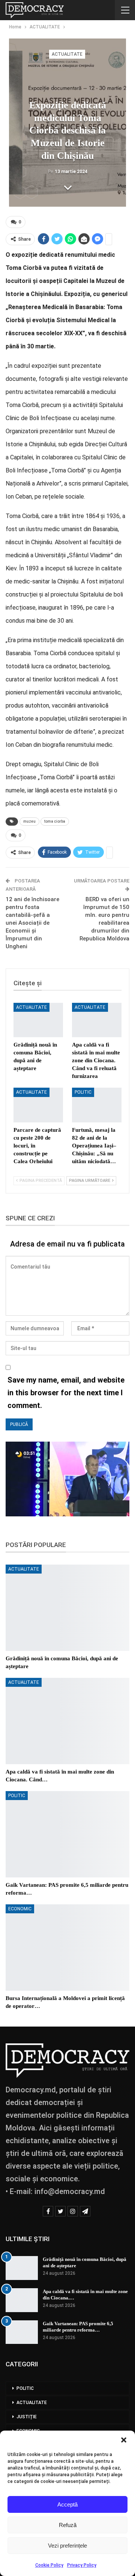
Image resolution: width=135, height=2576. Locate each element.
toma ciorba (55, 821)
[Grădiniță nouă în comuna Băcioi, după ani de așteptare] (38, 1020)
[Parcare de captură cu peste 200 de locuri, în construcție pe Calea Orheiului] (38, 1105)
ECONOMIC (20, 1909)
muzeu (29, 821)
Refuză (68, 2525)
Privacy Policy (82, 2565)
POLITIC (83, 1092)
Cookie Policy (49, 2565)
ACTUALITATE (67, 54)
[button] (124, 2440)
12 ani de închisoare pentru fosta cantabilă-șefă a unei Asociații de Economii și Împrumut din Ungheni (32, 923)
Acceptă (67, 2504)
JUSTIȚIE (27, 2417)
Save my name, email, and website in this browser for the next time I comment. (66, 1393)
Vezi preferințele (67, 2546)
